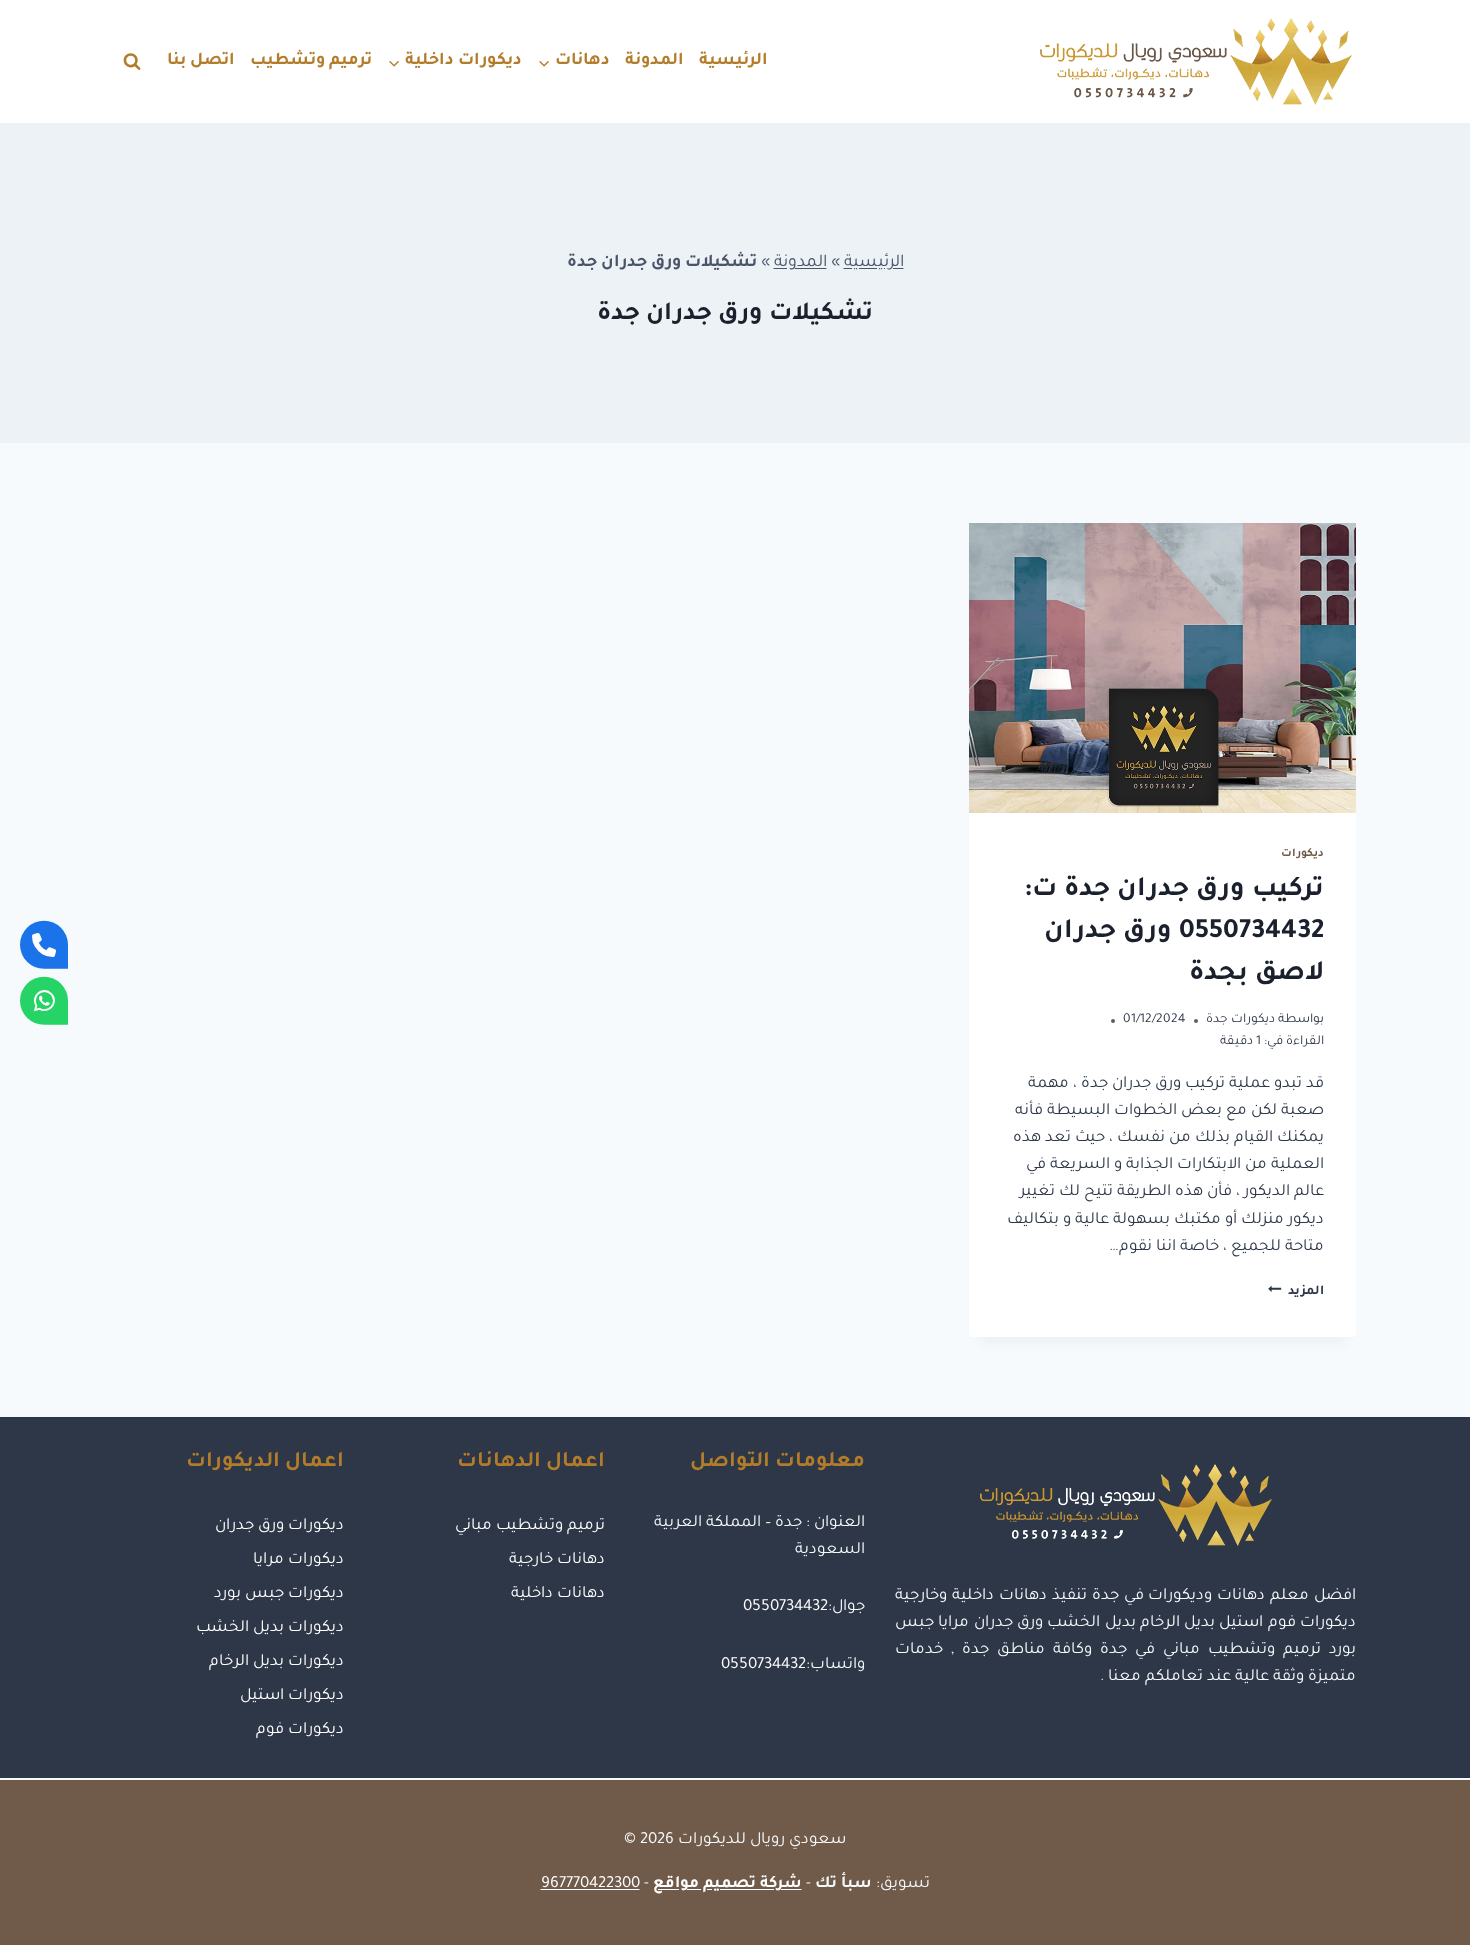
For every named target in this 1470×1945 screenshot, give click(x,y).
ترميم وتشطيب (311, 61)
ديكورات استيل (292, 1696)
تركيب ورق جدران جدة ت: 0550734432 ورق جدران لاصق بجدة (1174, 933)
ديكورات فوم (300, 1730)
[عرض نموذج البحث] (132, 62)
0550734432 (785, 1607)
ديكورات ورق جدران (279, 1526)
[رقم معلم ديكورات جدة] (44, 944)
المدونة (654, 61)
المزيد (1296, 1292)
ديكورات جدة (1240, 1020)
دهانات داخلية (557, 1594)
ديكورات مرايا (298, 1560)
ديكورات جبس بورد (279, 1594)
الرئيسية (733, 61)
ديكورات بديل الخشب (270, 1628)
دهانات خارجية (556, 1560)
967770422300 (590, 1884)
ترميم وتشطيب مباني (529, 1526)
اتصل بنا (201, 61)
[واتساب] (44, 1001)
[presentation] (1162, 668)
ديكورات (1302, 854)
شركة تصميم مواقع (727, 1884)
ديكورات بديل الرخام (276, 1662)
